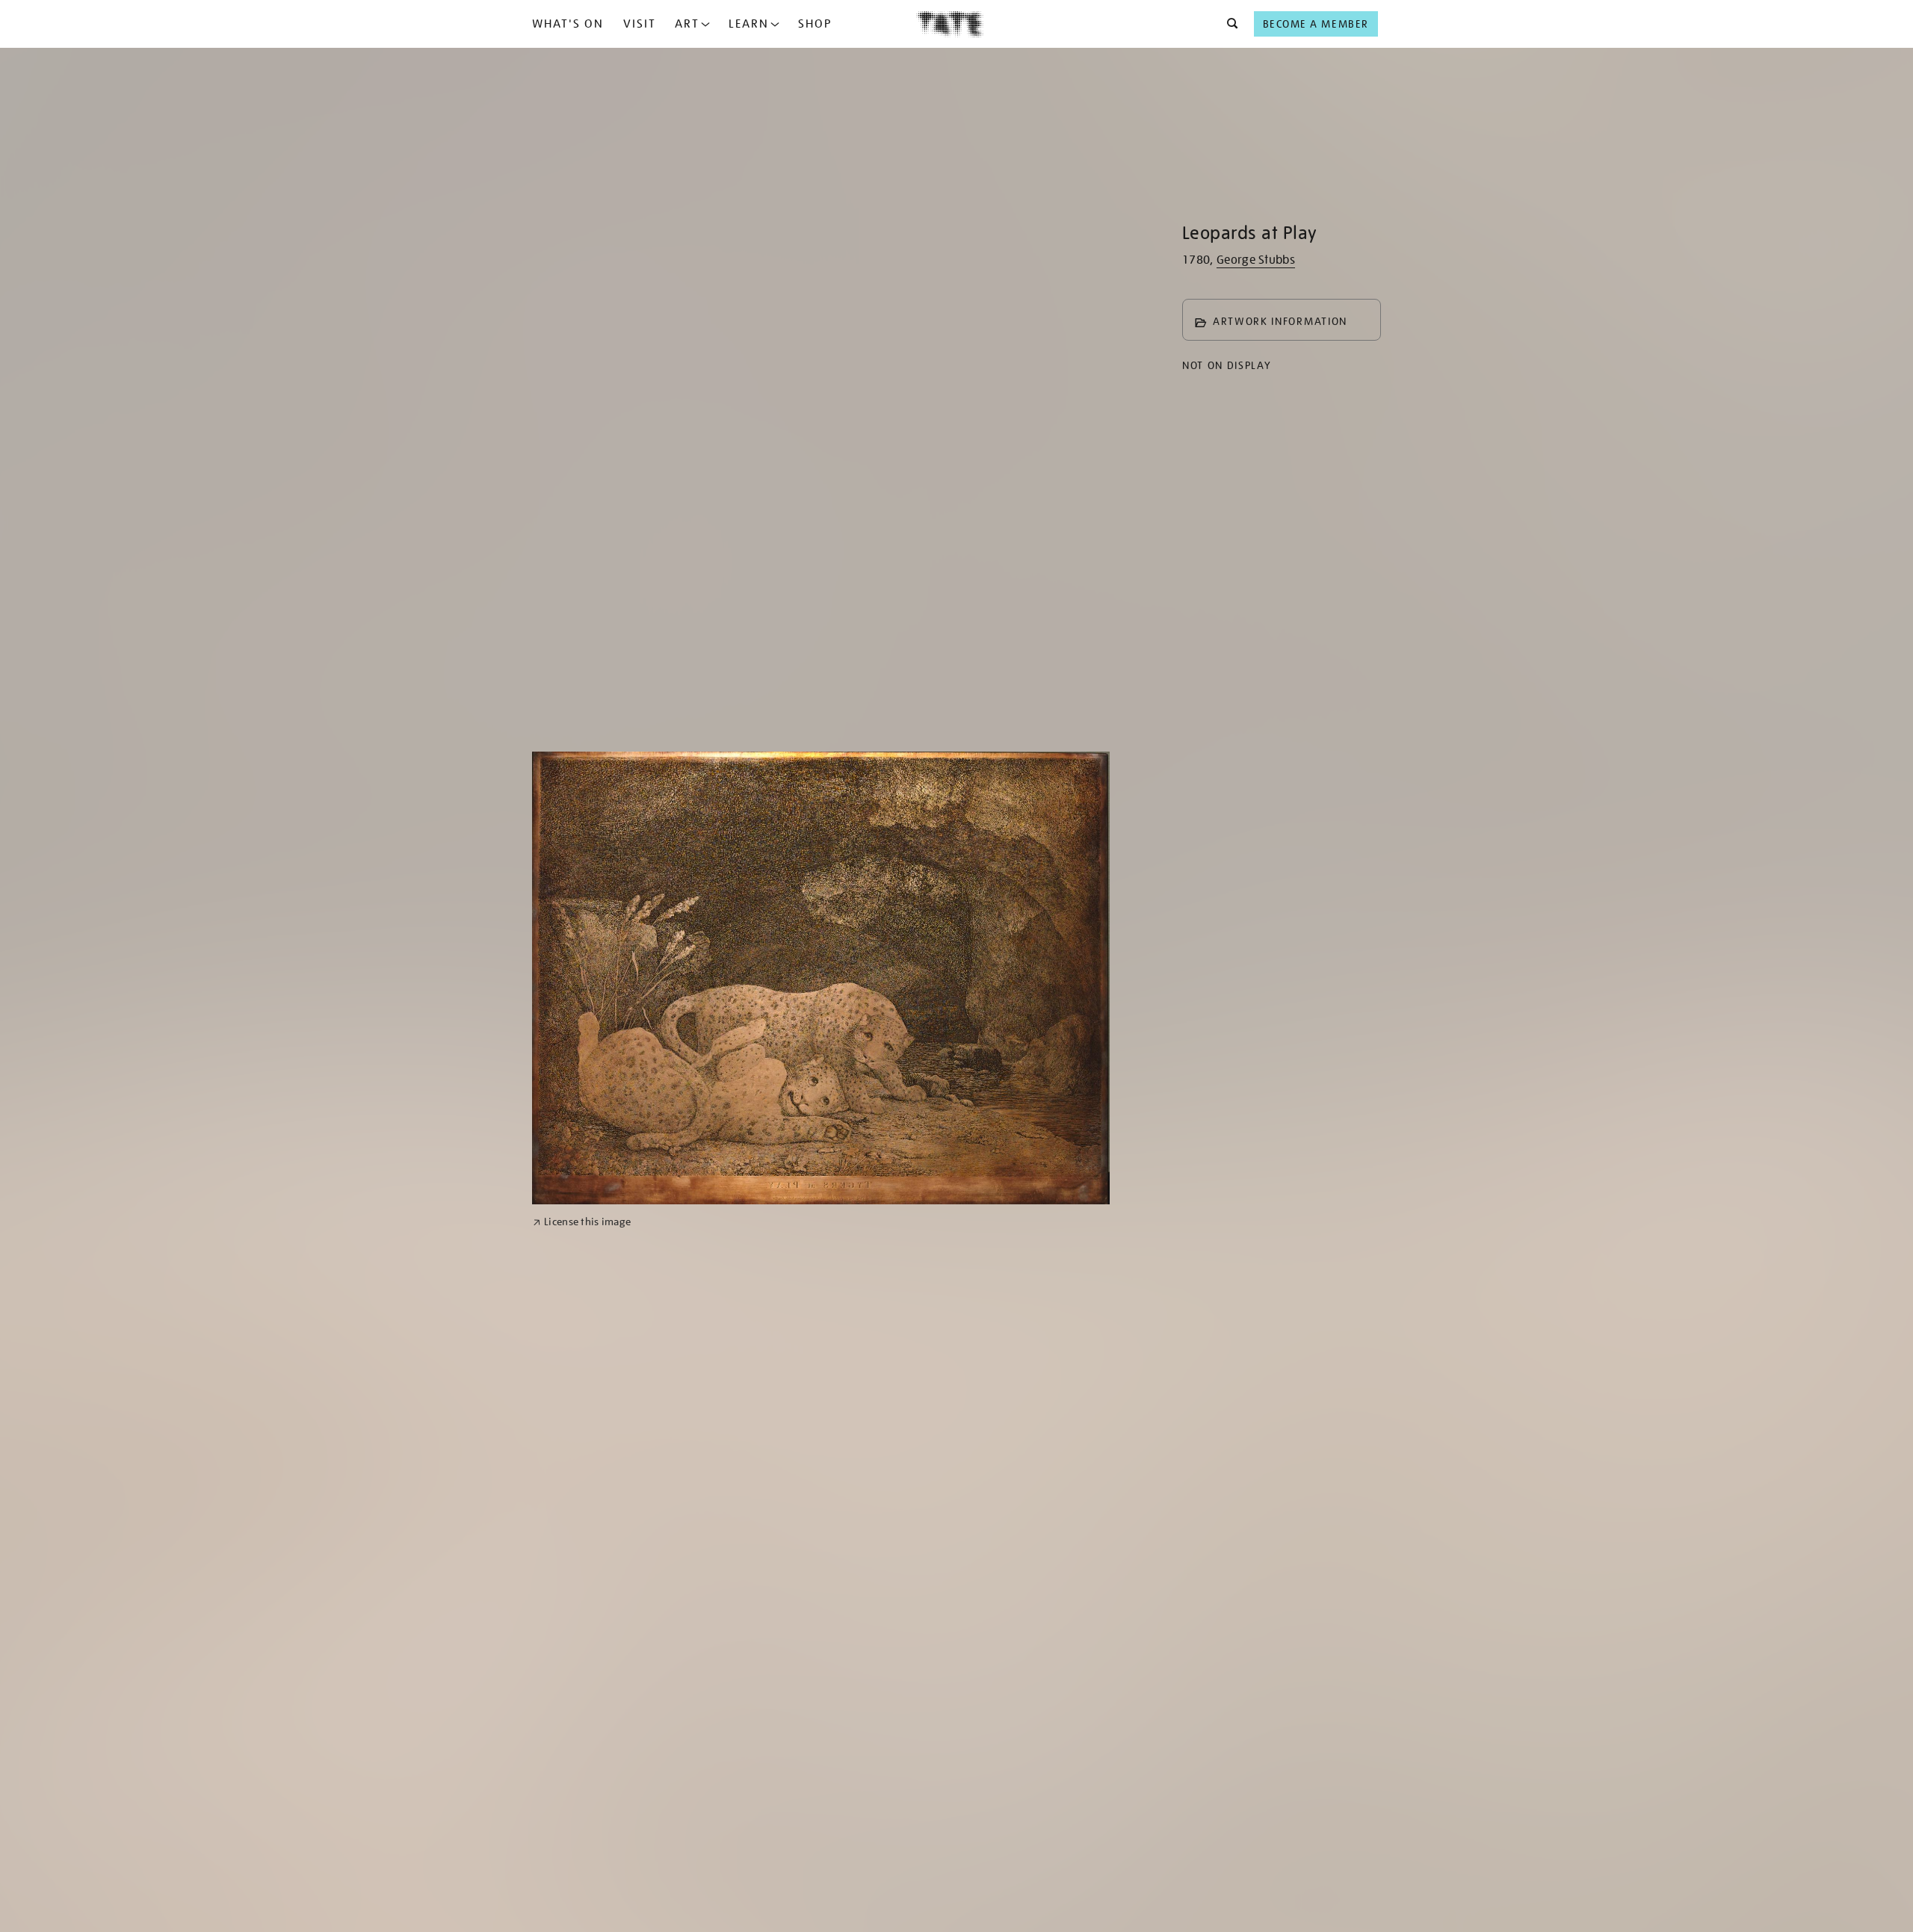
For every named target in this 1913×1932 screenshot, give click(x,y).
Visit (640, 24)
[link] (582, 1222)
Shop (815, 24)
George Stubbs (1256, 260)
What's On (568, 24)
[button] (1228, 24)
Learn (749, 24)
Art (687, 24)
